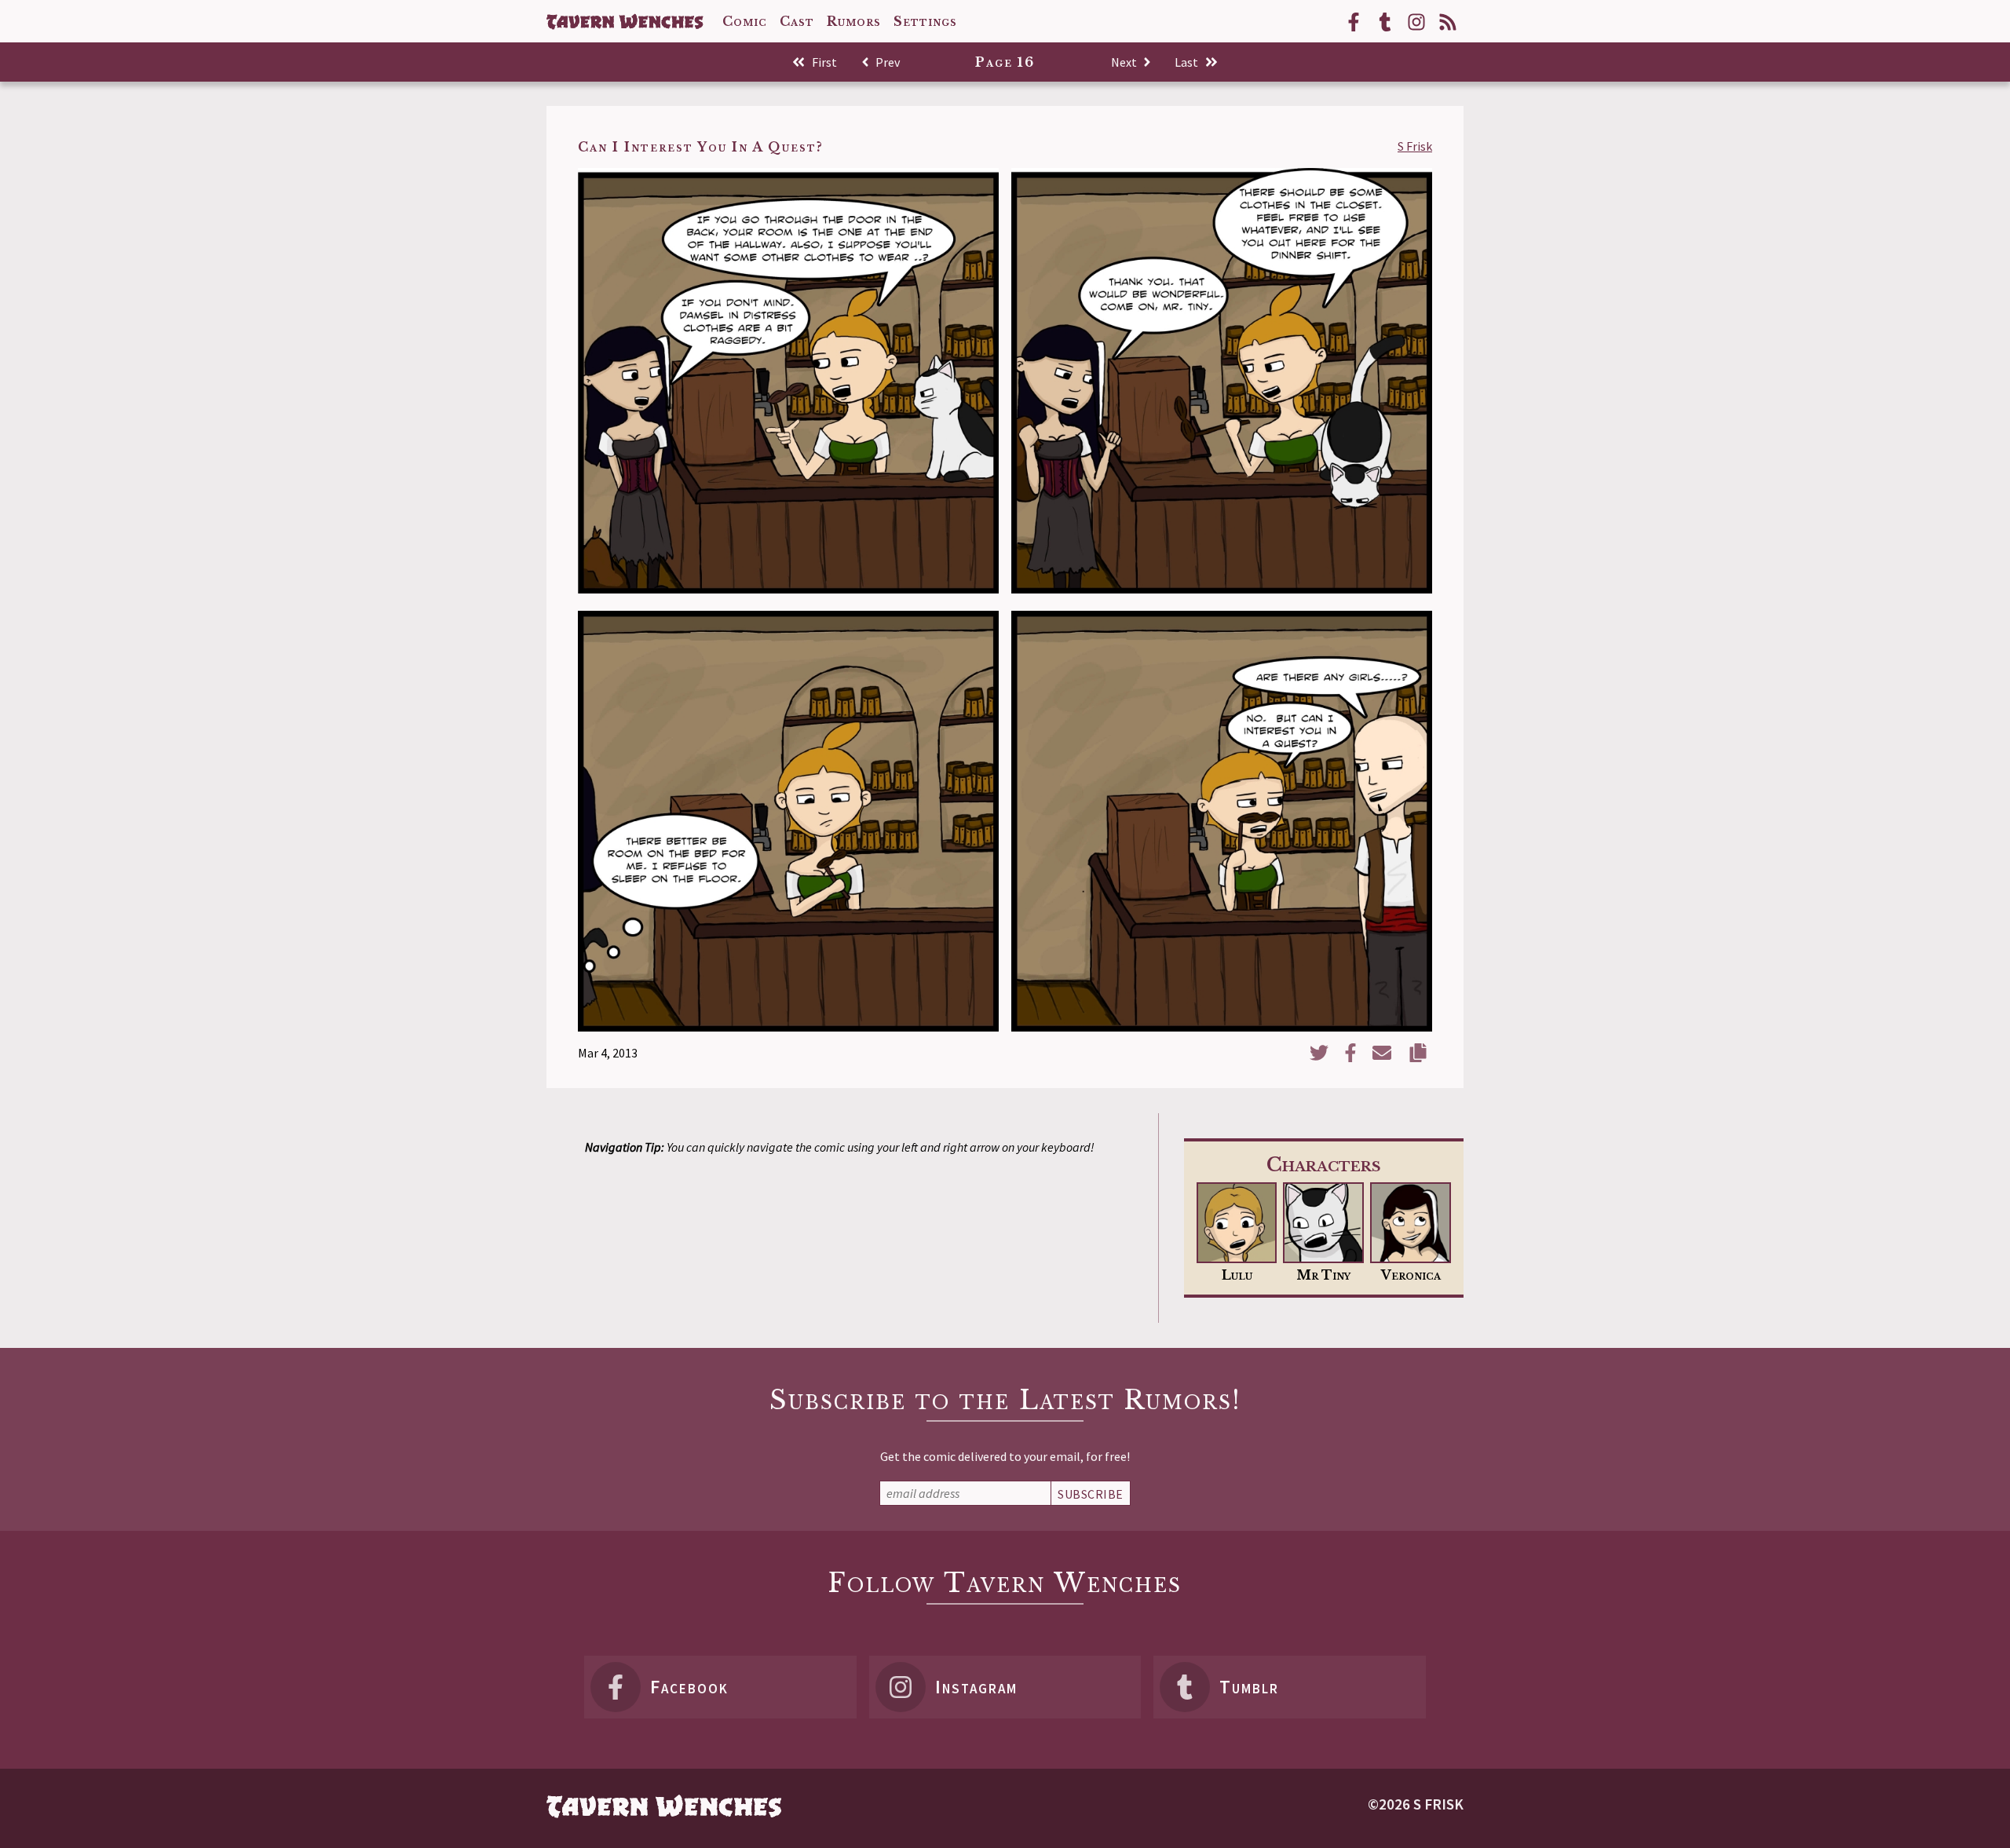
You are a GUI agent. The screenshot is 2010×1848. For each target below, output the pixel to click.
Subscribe (1091, 1494)
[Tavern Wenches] (625, 22)
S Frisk (1415, 146)
